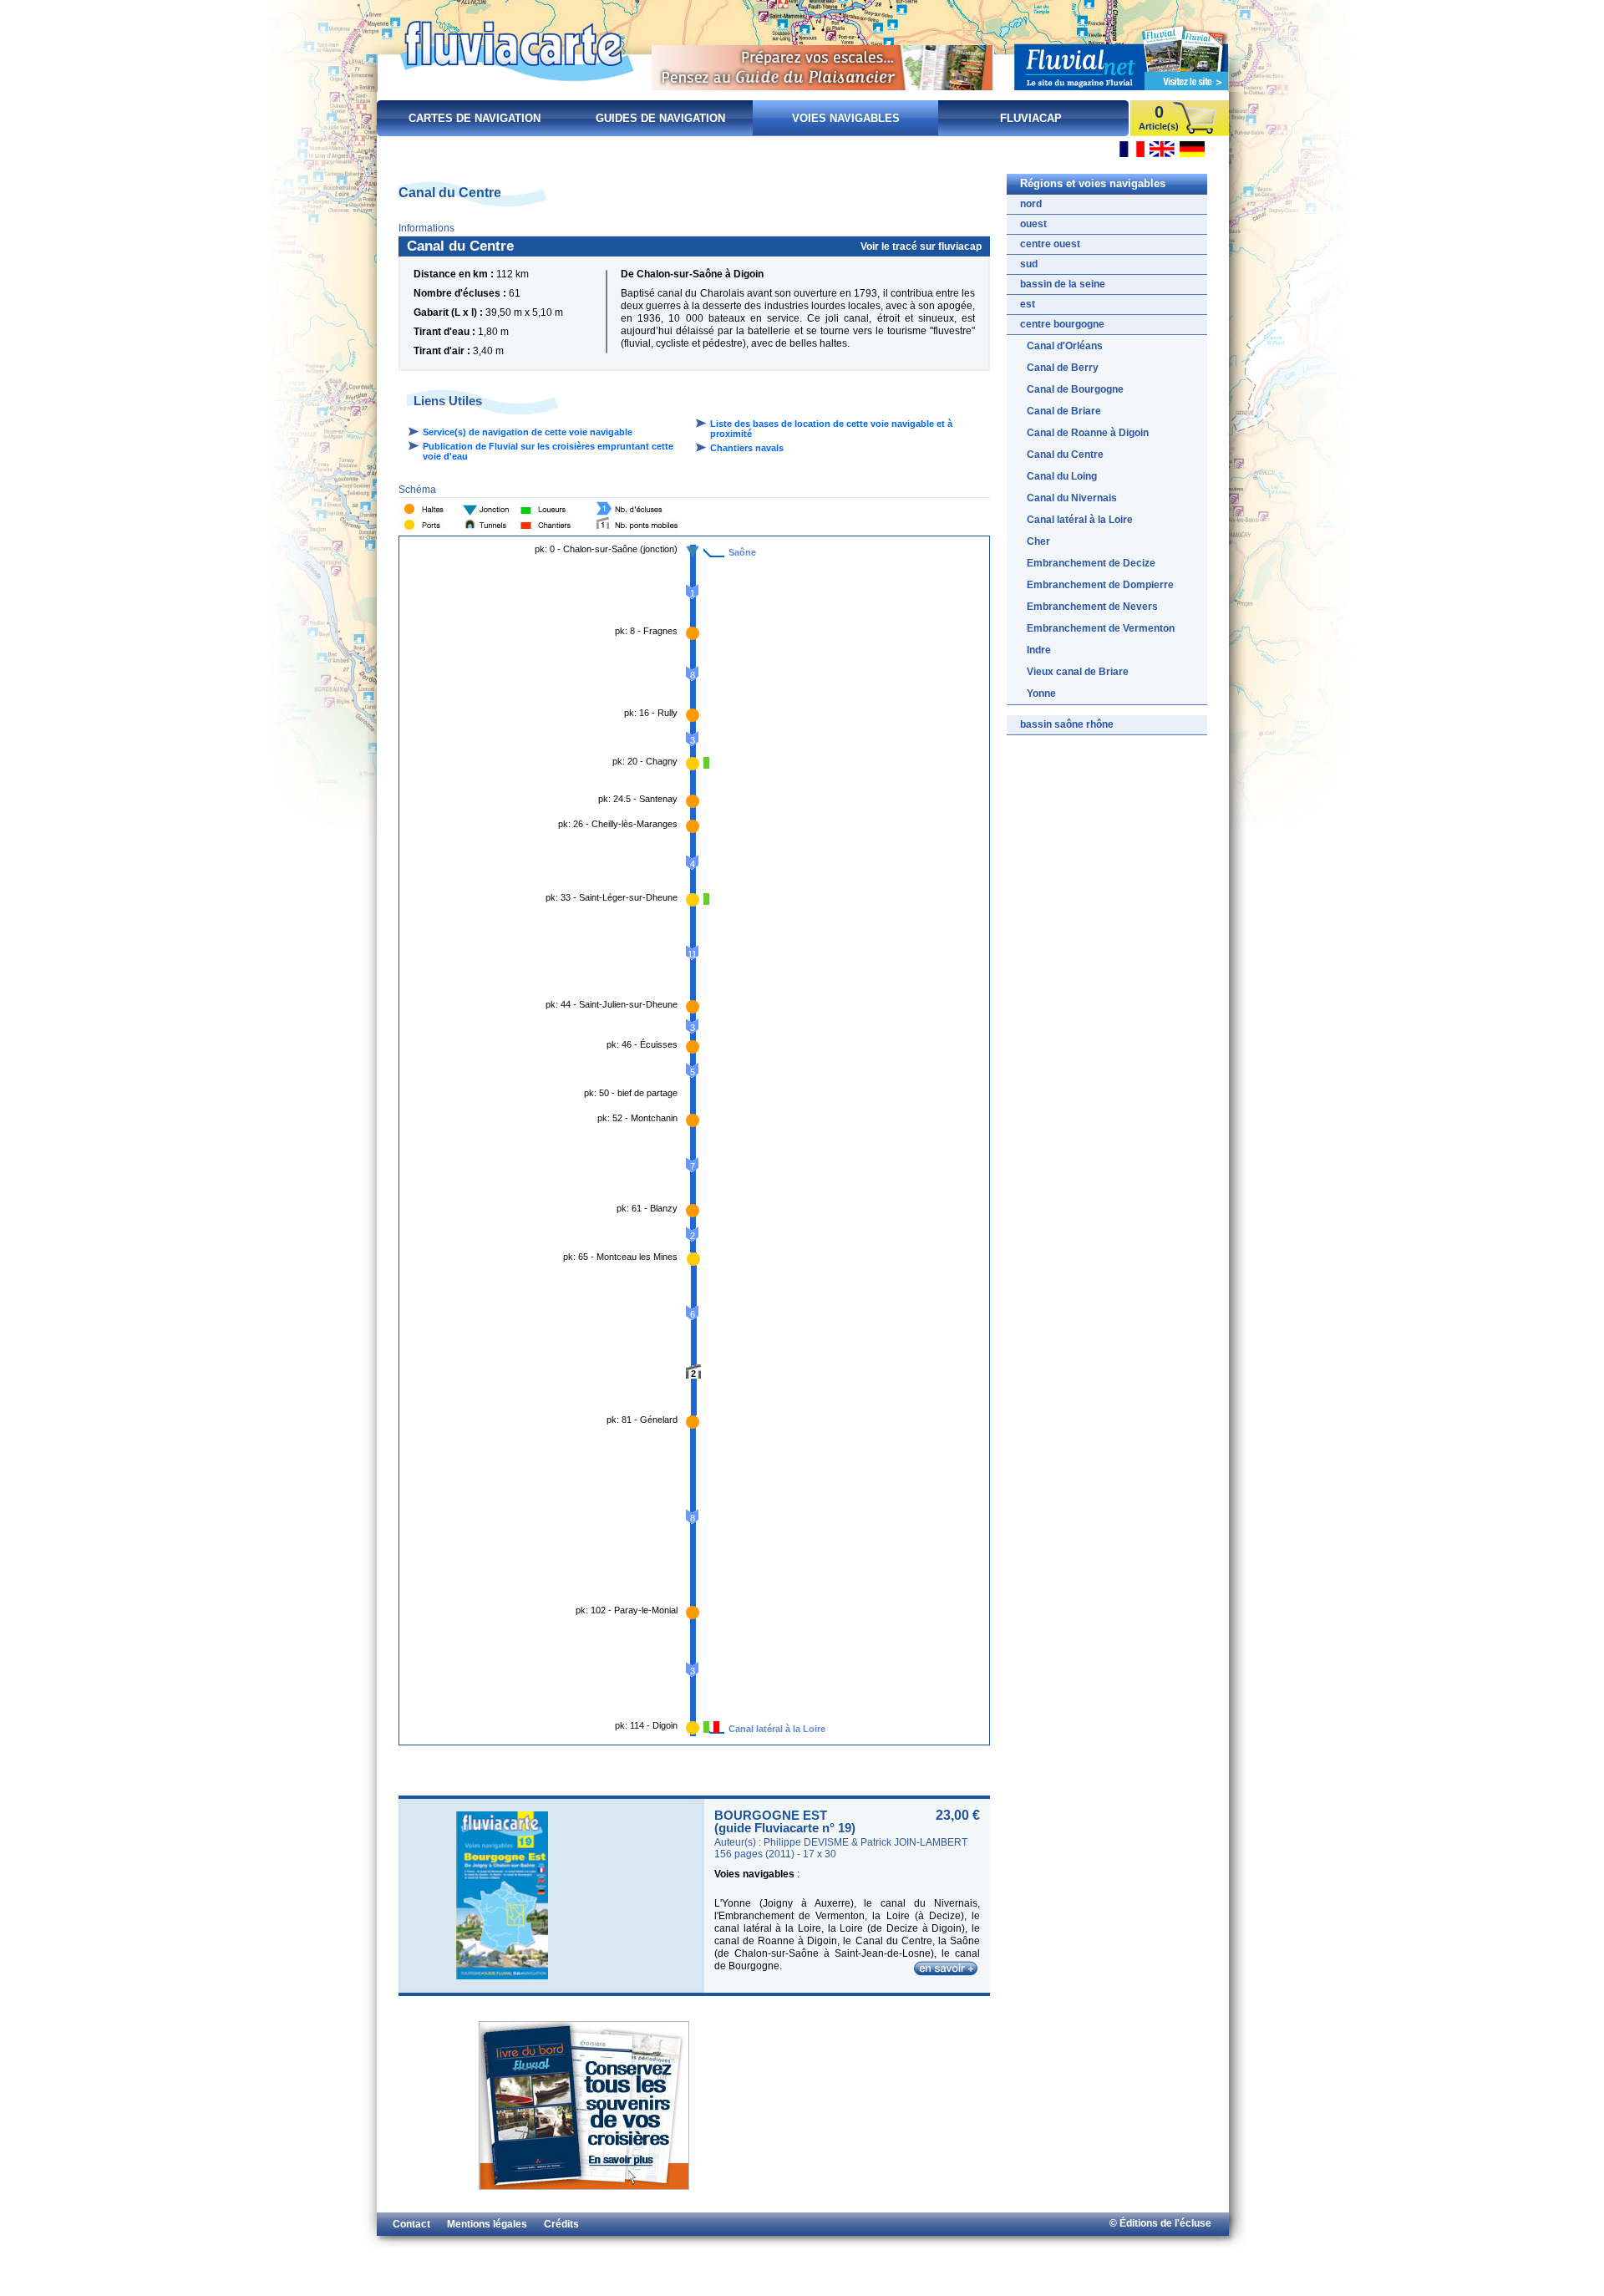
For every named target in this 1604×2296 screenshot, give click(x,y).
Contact (411, 2224)
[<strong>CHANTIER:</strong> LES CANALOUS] (716, 1727)
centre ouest (1050, 244)
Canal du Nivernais (1072, 498)
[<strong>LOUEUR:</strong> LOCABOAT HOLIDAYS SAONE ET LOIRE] (706, 899)
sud (1029, 264)
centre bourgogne (1062, 324)
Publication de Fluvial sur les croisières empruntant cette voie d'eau (548, 451)
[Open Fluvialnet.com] (1121, 55)
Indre (1039, 650)
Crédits (561, 2224)
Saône (742, 552)
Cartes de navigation (475, 118)
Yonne (1041, 693)
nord (1031, 204)
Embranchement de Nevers (1092, 607)
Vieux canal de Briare (1078, 672)
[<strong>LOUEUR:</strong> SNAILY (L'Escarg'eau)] (706, 763)
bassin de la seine (1063, 284)
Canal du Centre (1065, 455)
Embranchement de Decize (1091, 563)
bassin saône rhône (1067, 724)
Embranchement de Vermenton (1101, 628)
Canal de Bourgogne (1075, 389)
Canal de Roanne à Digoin (1088, 433)
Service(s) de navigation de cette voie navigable (528, 432)
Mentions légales (487, 2224)
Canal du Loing (1062, 476)
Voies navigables (846, 118)
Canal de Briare (1064, 411)
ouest (1033, 224)
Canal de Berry (1063, 368)
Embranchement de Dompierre (1100, 585)
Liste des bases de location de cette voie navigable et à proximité (831, 429)
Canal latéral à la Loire (777, 1729)
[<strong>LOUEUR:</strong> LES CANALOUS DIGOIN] (706, 1727)
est (1028, 304)
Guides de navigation (660, 118)
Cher (1038, 541)
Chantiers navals (747, 448)
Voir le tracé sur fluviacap (921, 246)
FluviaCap (1031, 118)
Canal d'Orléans (1065, 346)
